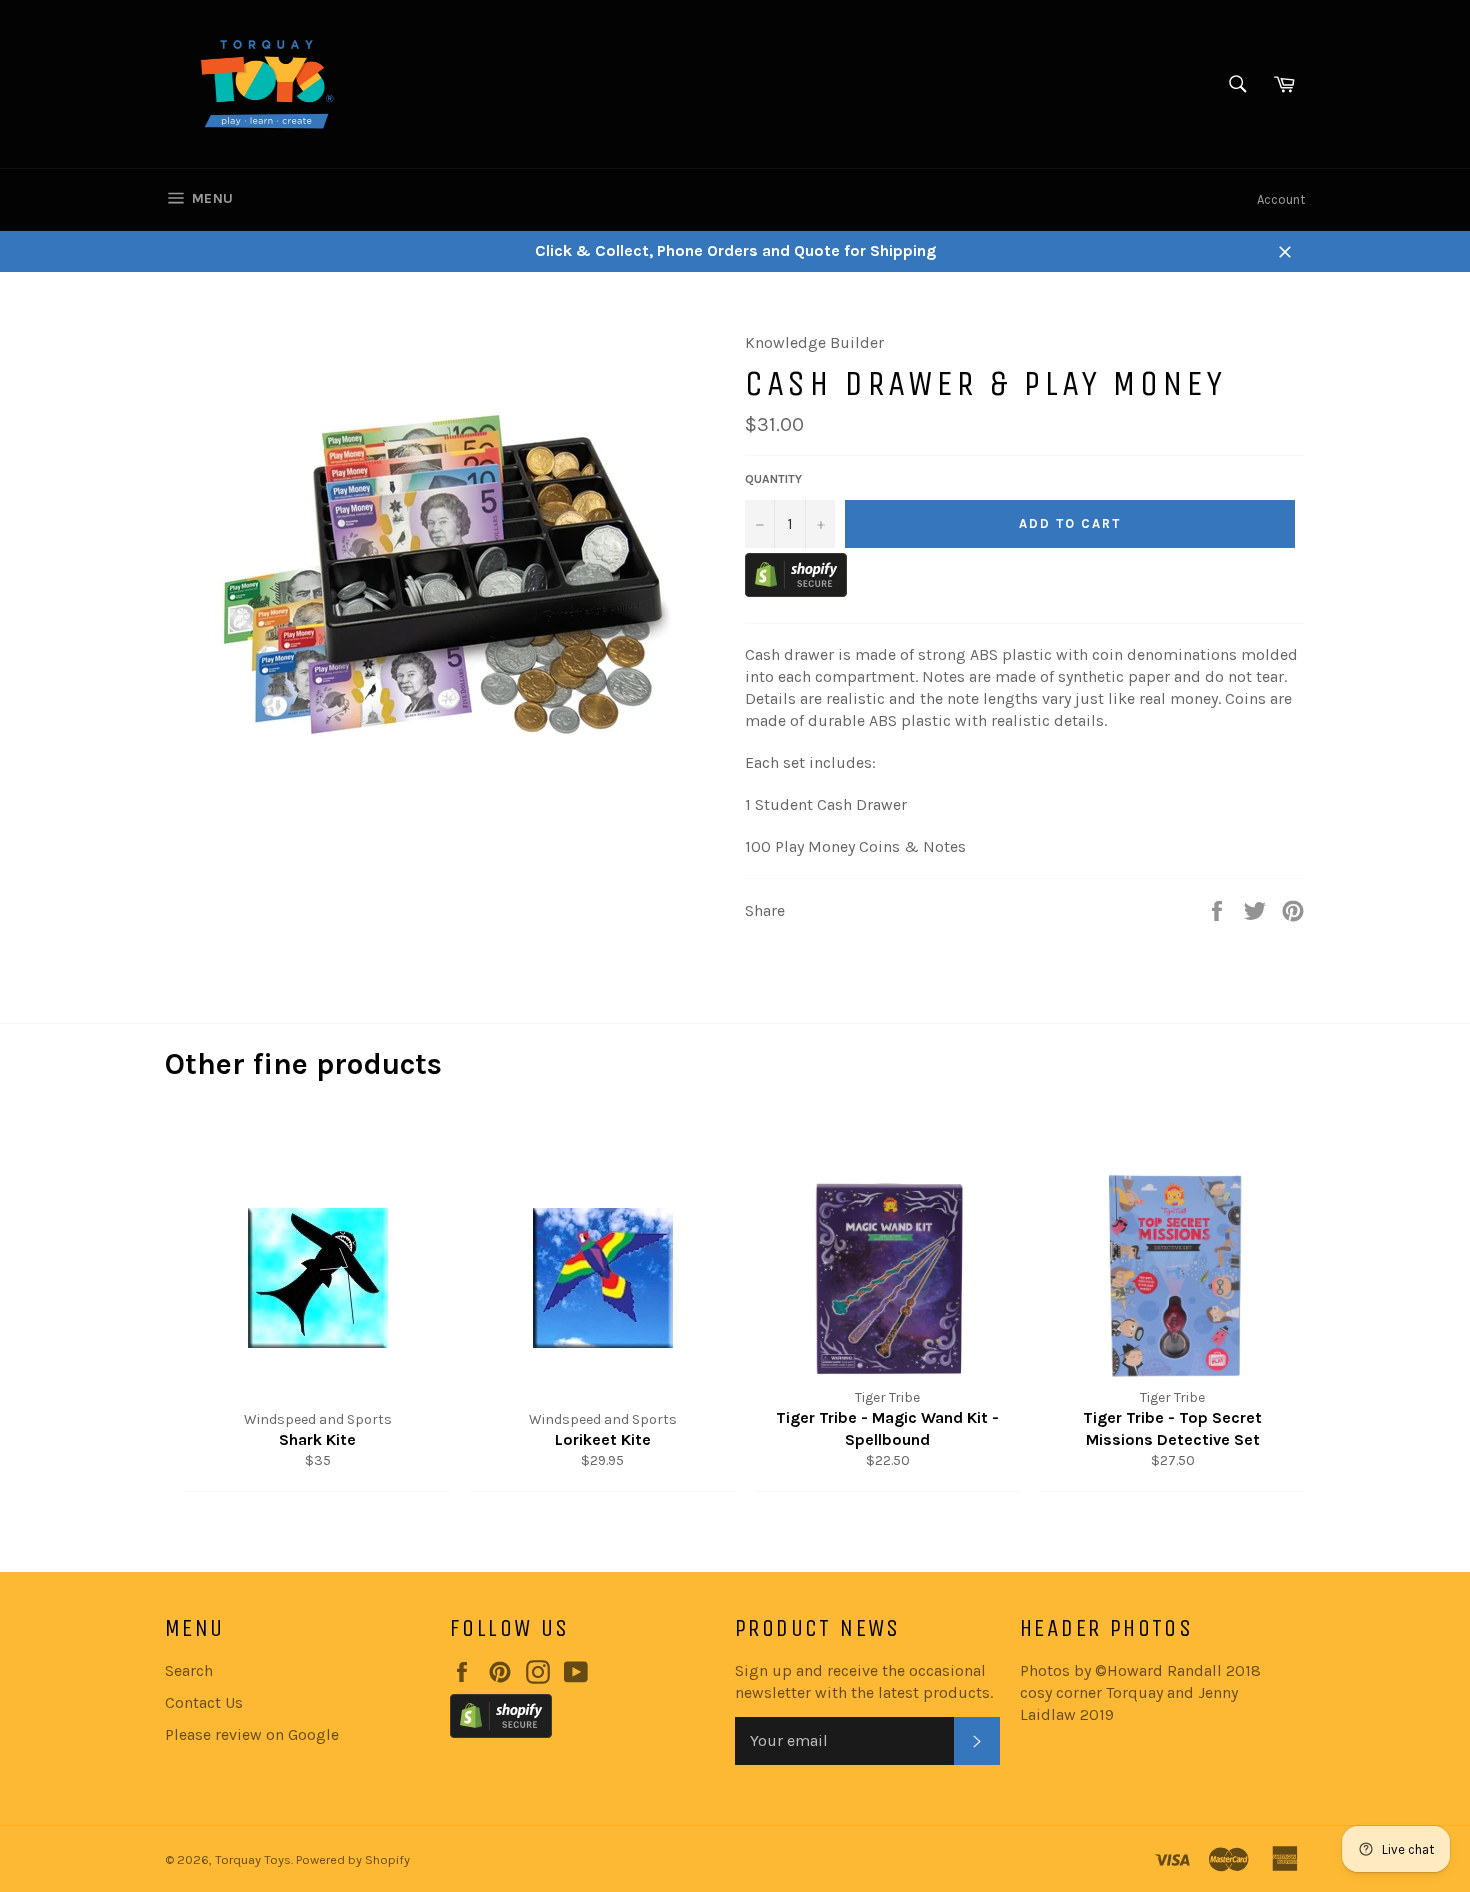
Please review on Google (252, 1734)
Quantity (773, 479)
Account (1281, 199)
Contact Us (204, 1702)
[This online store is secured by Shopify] (796, 591)
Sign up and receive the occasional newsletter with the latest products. (864, 1681)
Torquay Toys (253, 1859)
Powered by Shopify (353, 1859)
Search (189, 1670)
